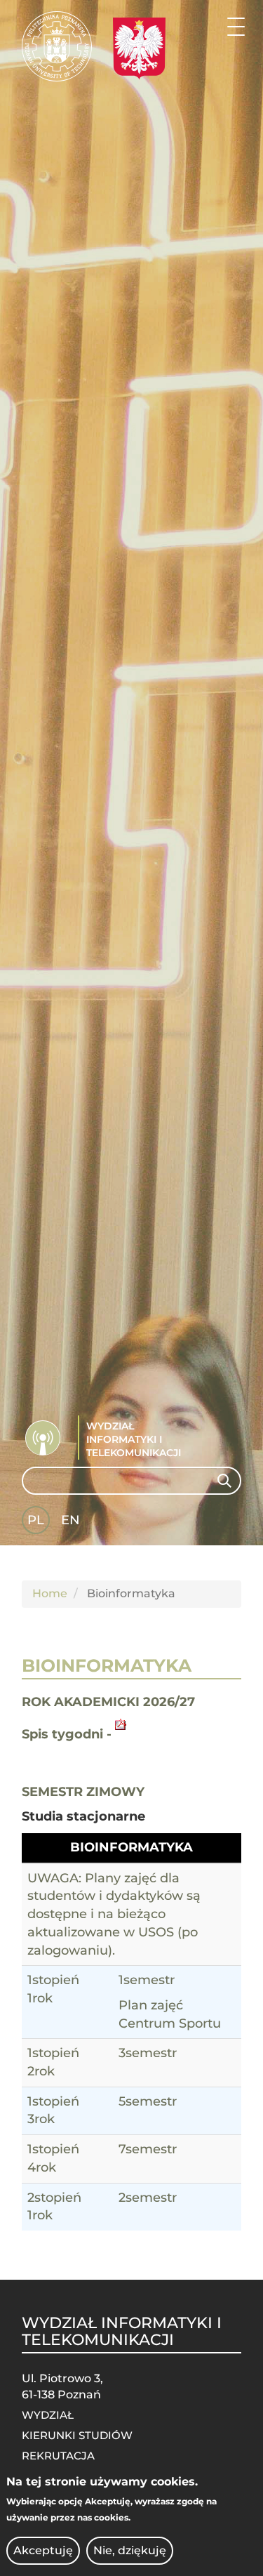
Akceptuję (43, 2550)
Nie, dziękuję (130, 2550)
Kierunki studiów (77, 2435)
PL (36, 1520)
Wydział (48, 2415)
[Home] (57, 46)
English (72, 1523)
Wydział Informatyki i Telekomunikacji (134, 1439)
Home (50, 1593)
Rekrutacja (58, 2456)
